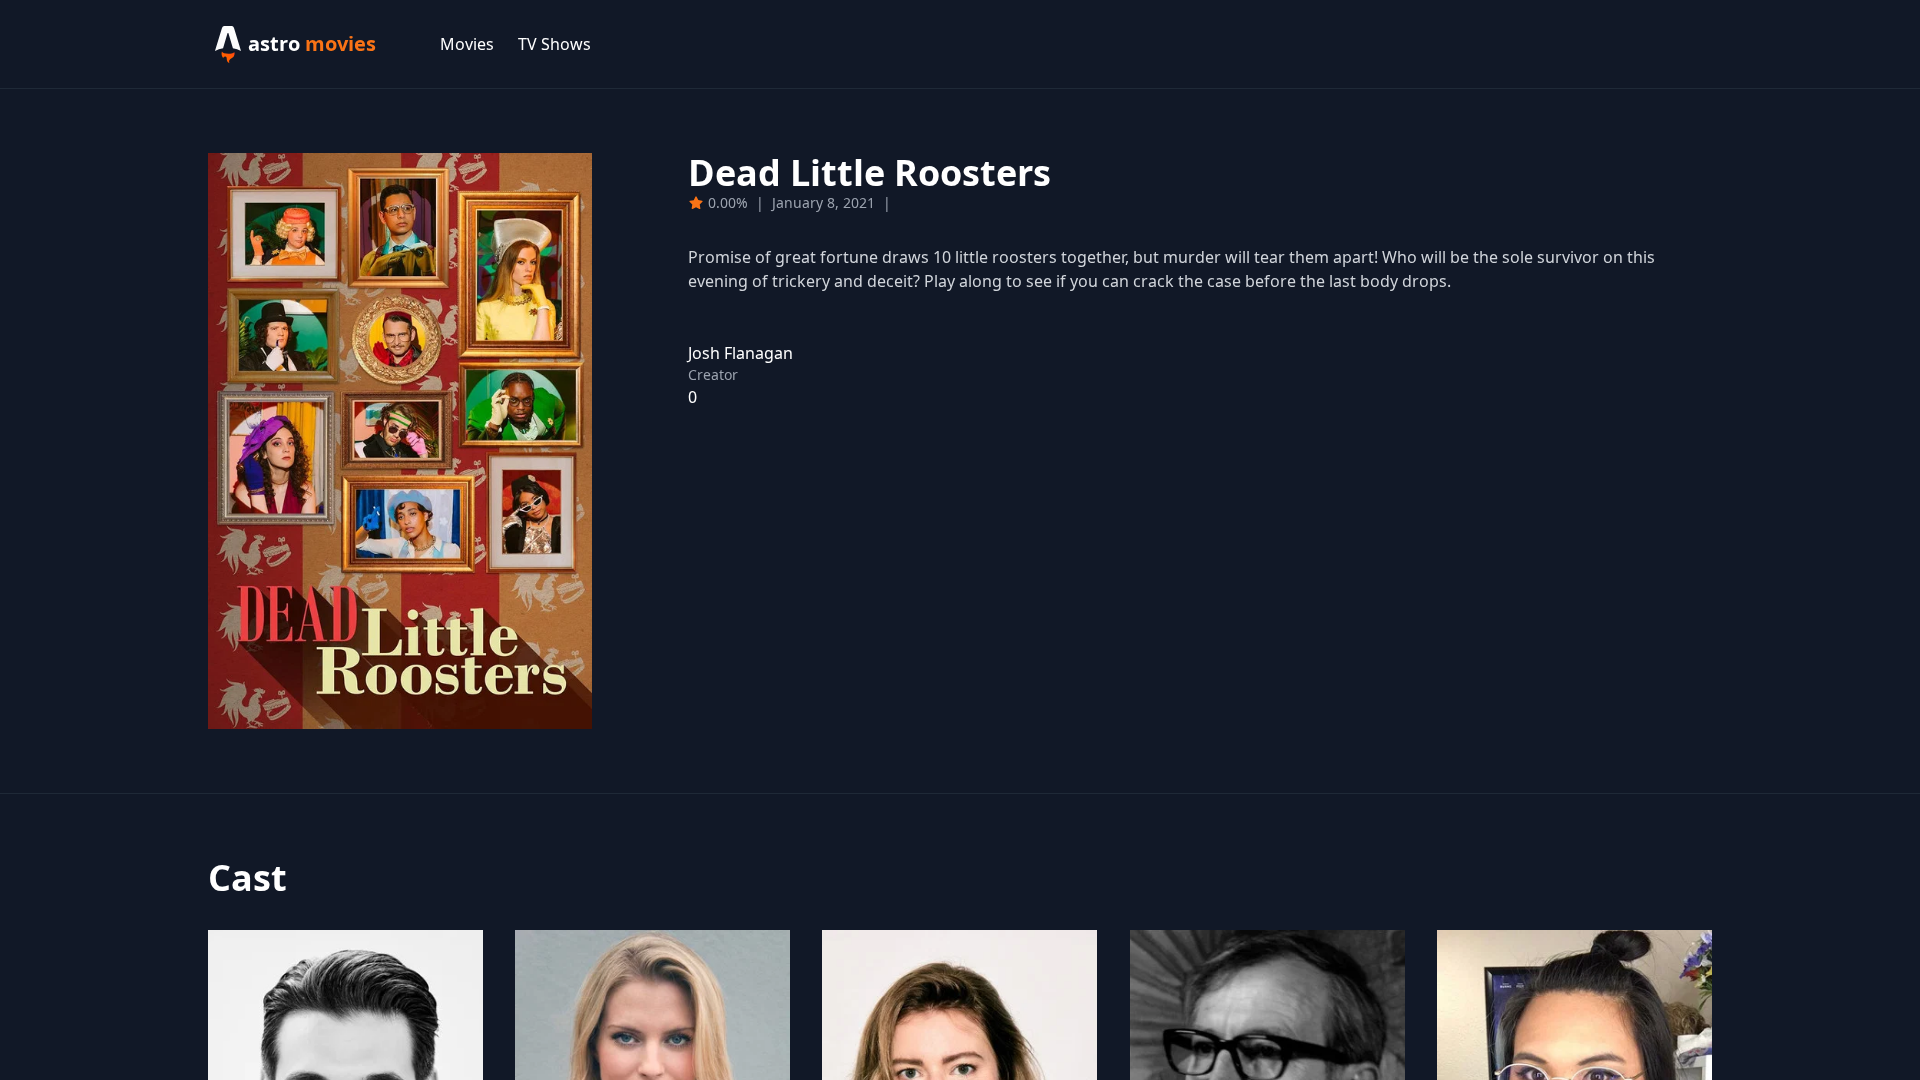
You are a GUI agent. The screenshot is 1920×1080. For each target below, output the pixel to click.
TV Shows (554, 44)
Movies (467, 44)
